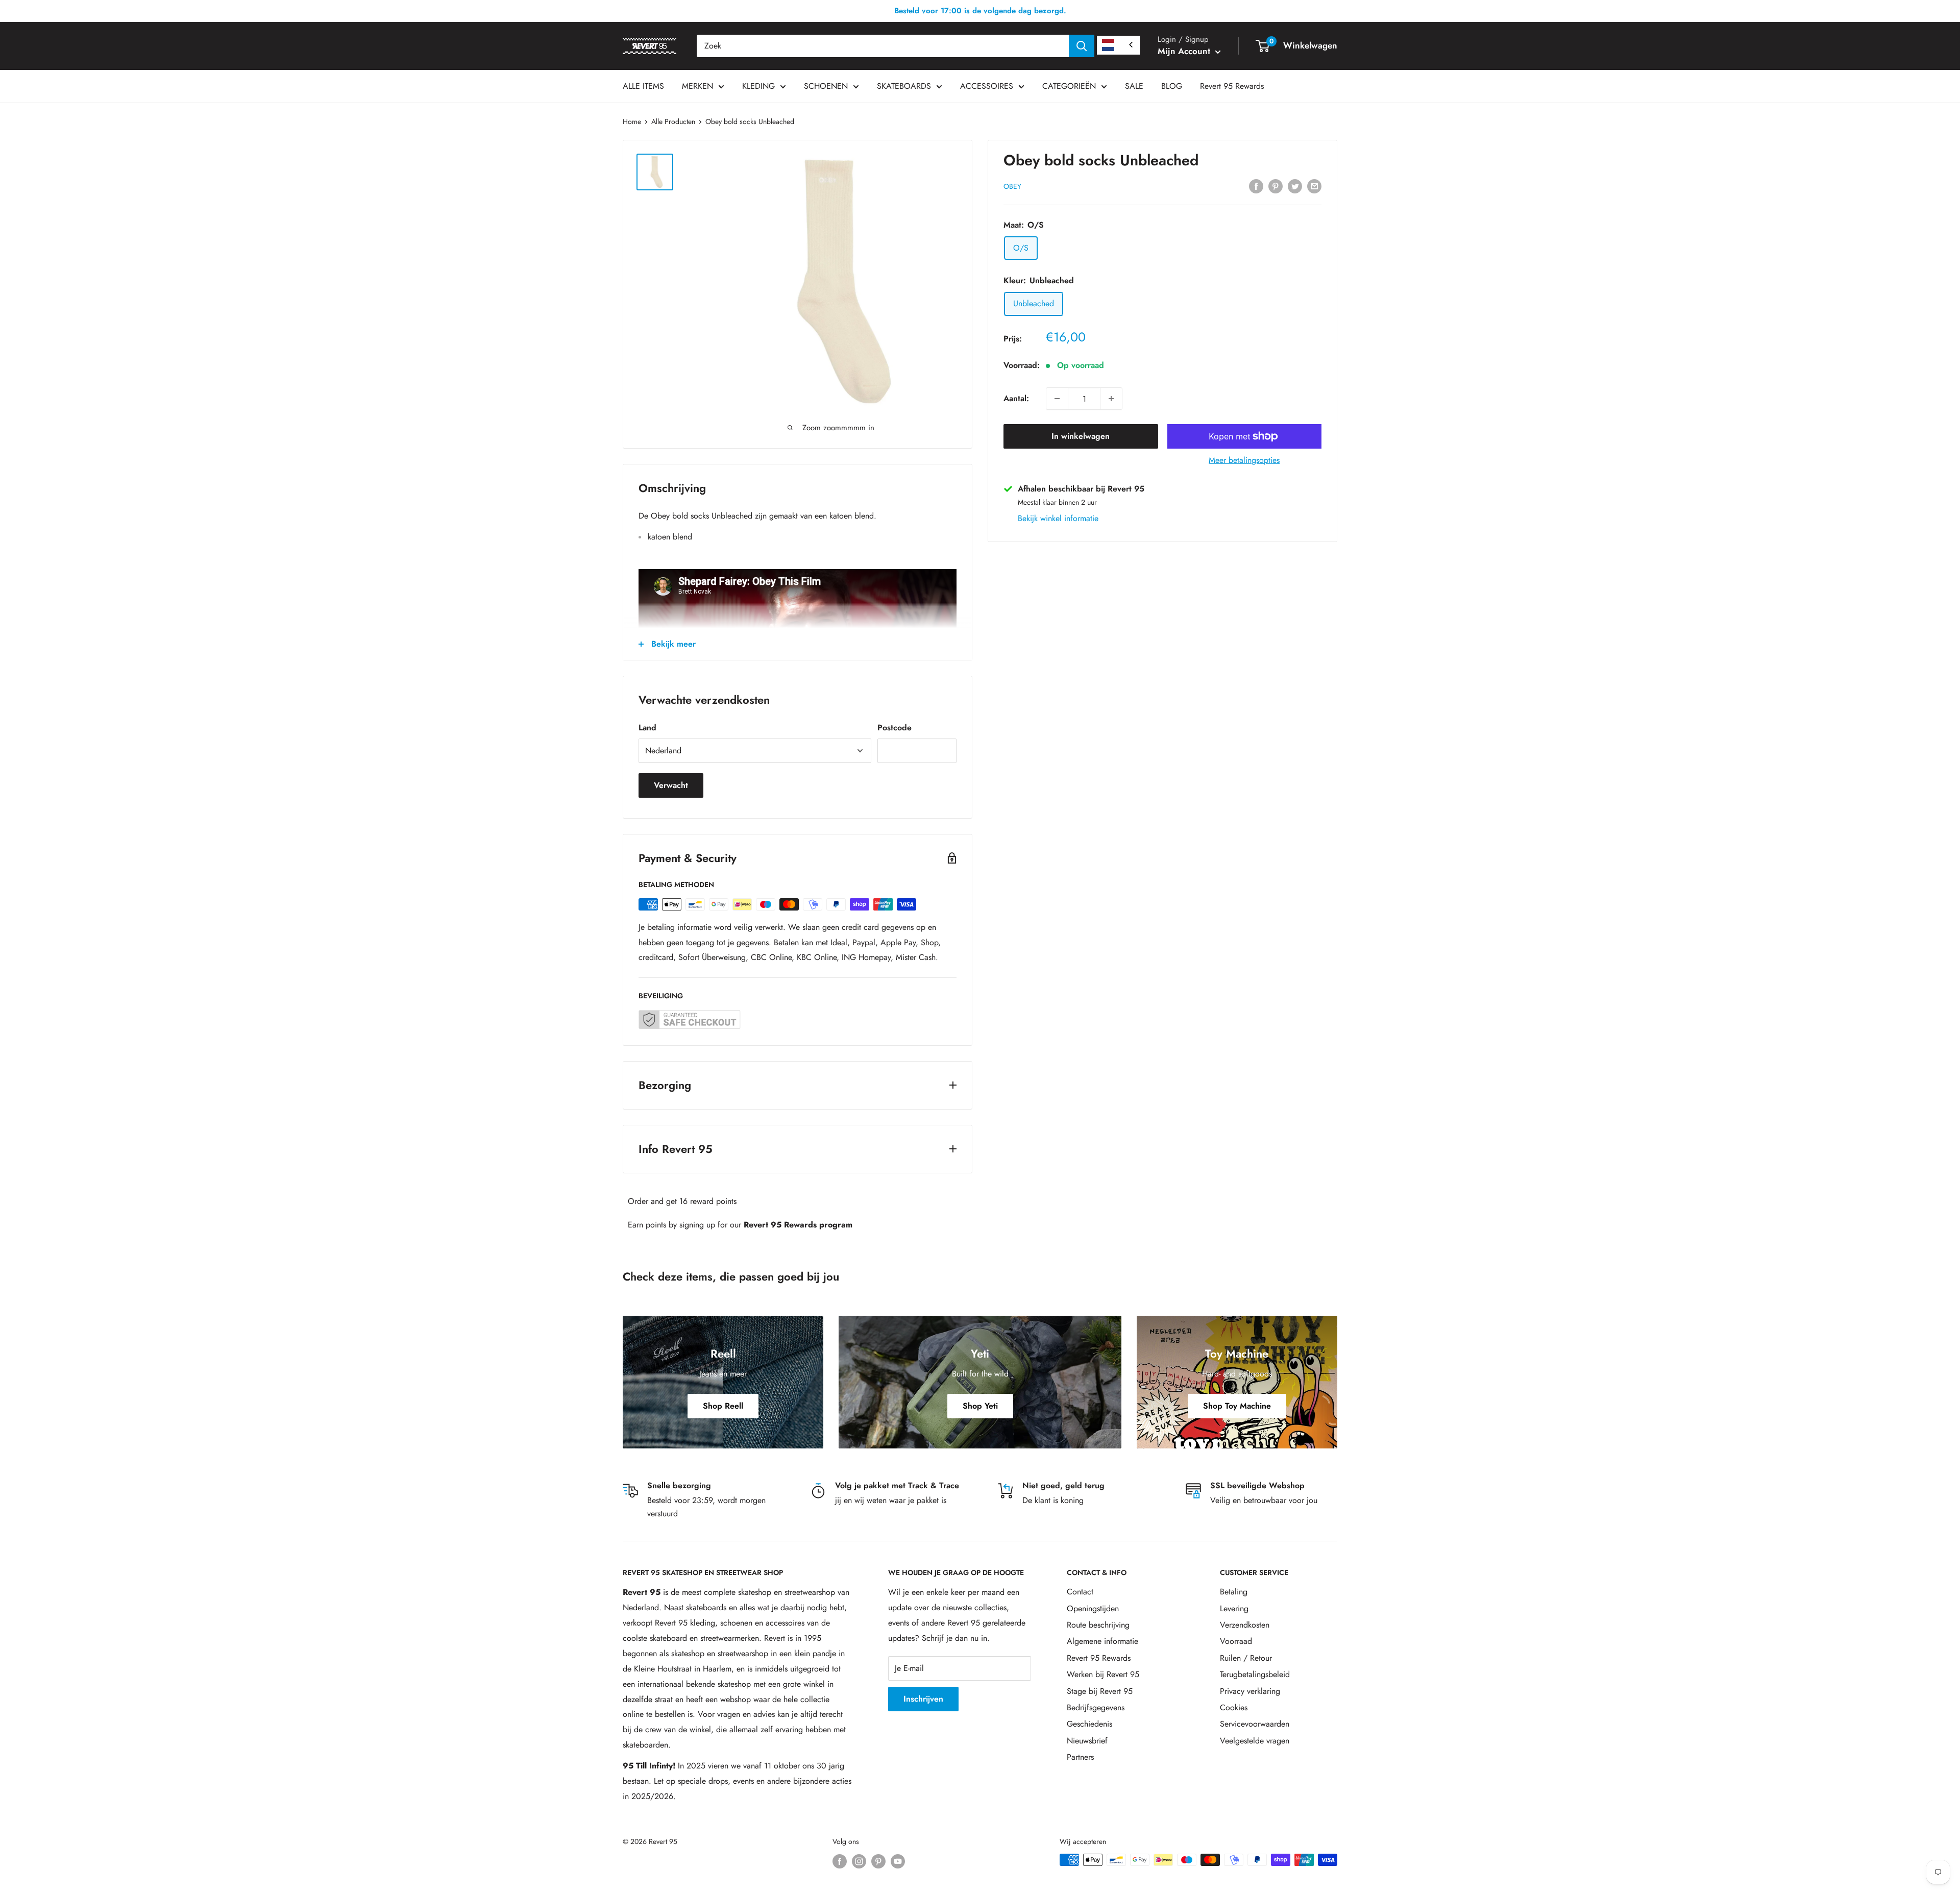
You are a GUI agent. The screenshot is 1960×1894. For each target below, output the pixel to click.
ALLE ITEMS (643, 86)
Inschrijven (923, 1699)
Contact (1080, 1592)
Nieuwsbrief (1087, 1741)
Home (632, 121)
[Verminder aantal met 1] (1057, 399)
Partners (1080, 1757)
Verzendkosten (1245, 1625)
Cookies (1234, 1707)
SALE (1134, 86)
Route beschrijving (1098, 1625)
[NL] (1118, 45)
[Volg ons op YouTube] (898, 1861)
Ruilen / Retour (1246, 1658)
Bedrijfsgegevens (1096, 1707)
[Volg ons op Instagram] (859, 1861)
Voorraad (1236, 1641)
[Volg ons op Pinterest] (878, 1861)
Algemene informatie (1102, 1641)
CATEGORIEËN (1069, 86)
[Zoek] (1082, 46)
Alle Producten (673, 121)
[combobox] (883, 46)
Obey (1012, 186)
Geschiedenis (1089, 1724)
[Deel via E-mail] (1314, 185)
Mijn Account (1185, 51)
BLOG (1172, 86)
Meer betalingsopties (1244, 460)
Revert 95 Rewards (1232, 86)
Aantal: (1016, 398)
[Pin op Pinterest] (1276, 185)
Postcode (895, 728)
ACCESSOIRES (987, 86)
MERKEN (697, 86)
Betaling (1234, 1592)
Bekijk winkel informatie (1058, 518)
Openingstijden (1093, 1608)
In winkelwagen (1081, 436)
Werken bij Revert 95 (1103, 1674)
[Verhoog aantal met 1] (1111, 399)
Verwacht (671, 785)
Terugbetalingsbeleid (1255, 1674)
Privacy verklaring (1250, 1691)
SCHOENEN (826, 86)
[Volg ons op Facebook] (840, 1861)
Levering (1234, 1608)
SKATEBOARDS (904, 86)
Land (647, 728)
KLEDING (758, 86)
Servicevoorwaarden (1255, 1724)
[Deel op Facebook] (1256, 185)
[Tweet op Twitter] (1295, 185)
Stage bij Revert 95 (1100, 1691)
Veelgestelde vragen (1255, 1741)
